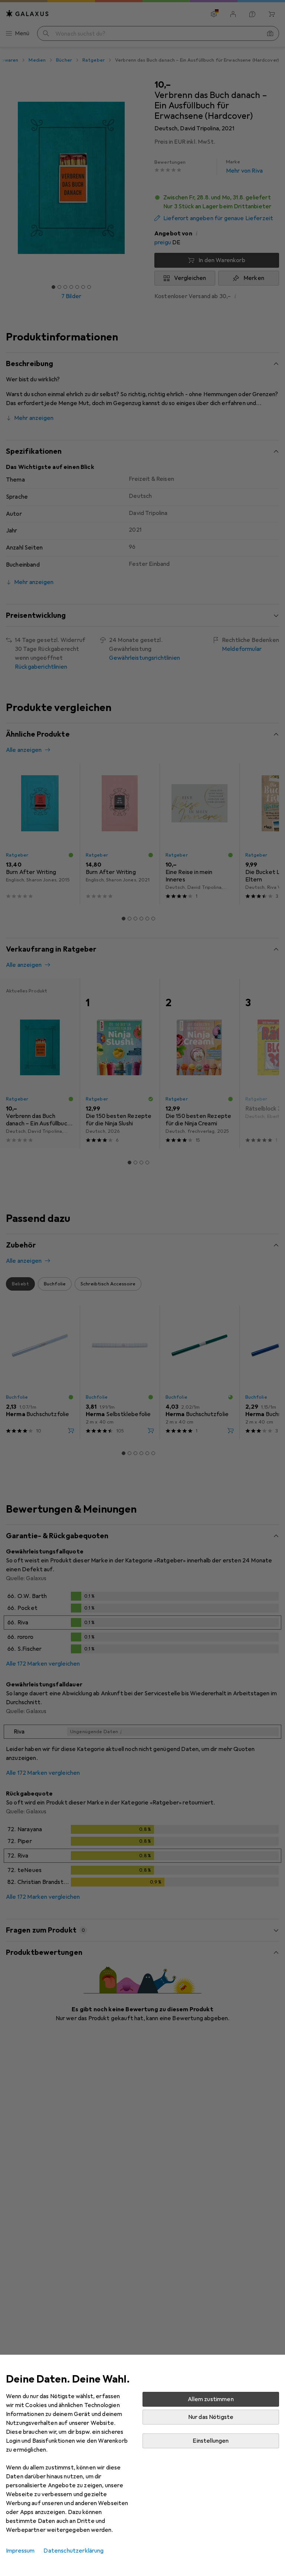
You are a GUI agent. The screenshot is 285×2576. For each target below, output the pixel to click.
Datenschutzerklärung (73, 2551)
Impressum (20, 2551)
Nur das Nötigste (211, 2417)
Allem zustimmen (211, 2399)
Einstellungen (211, 2441)
